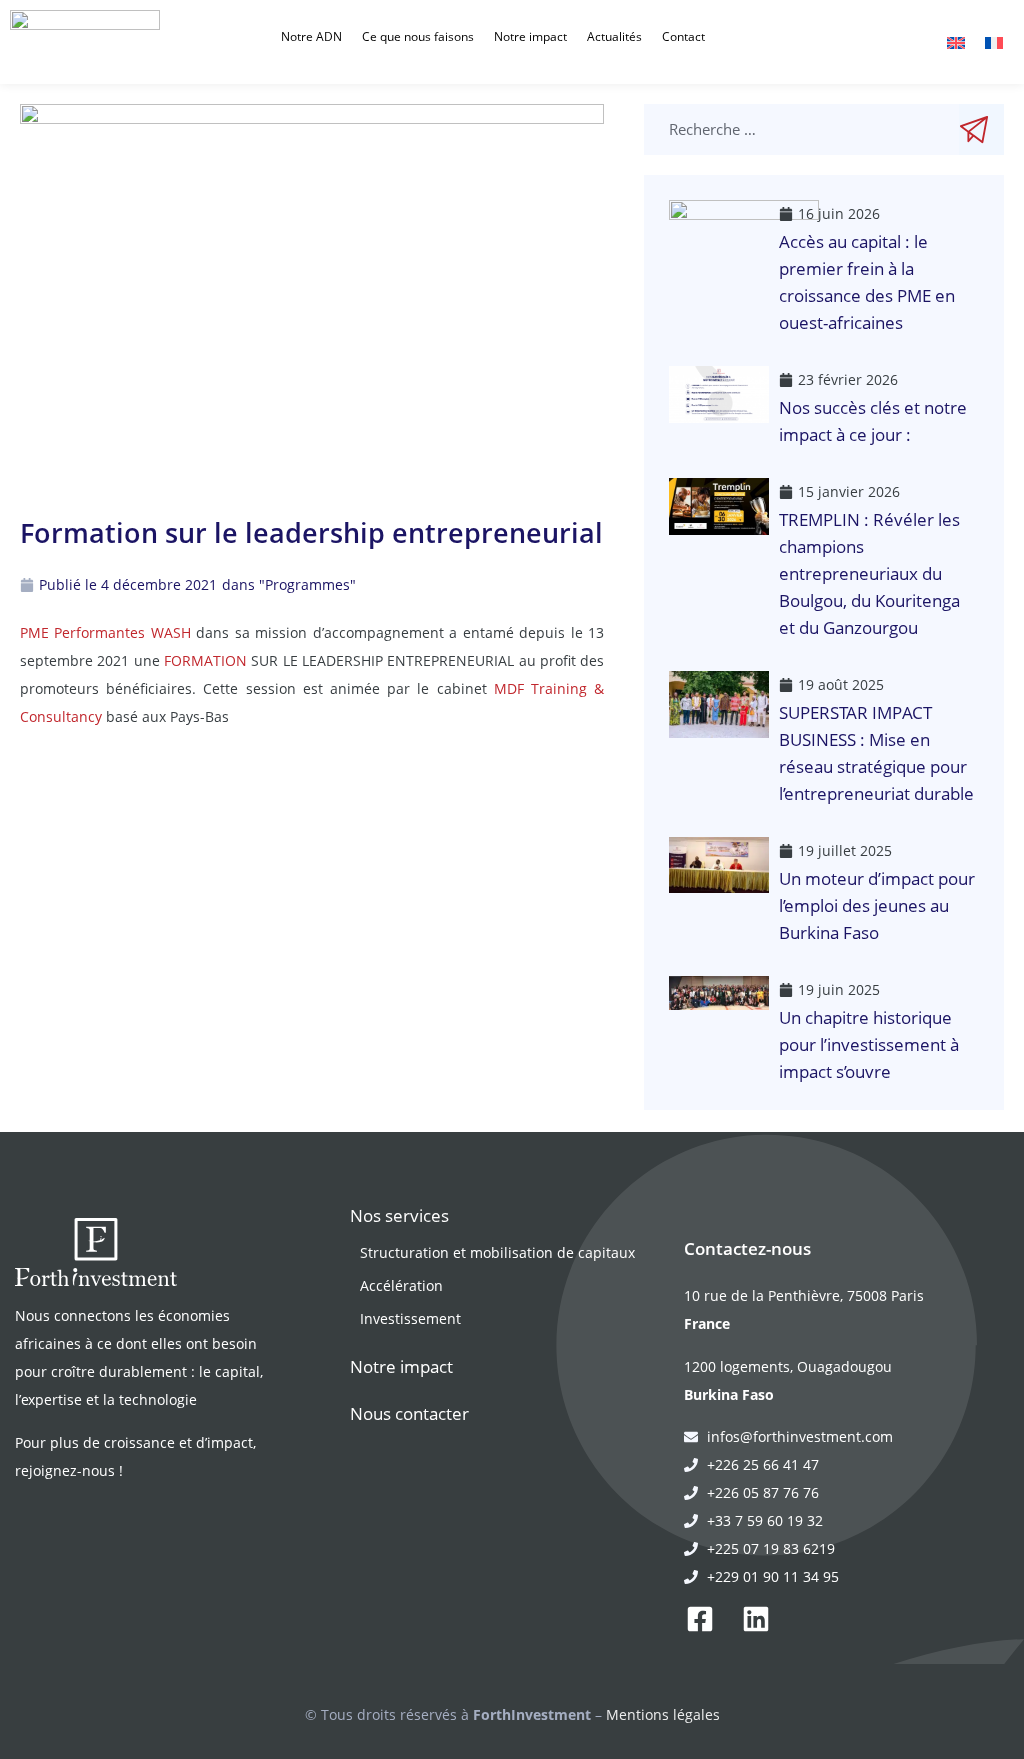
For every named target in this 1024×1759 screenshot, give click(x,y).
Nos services (399, 1215)
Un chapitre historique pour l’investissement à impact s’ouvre (869, 1044)
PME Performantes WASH (105, 632)
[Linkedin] (756, 1619)
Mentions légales (663, 1714)
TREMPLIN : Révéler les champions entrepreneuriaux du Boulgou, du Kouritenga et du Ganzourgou (869, 573)
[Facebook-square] (700, 1619)
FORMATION (205, 660)
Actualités (614, 36)
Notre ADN (311, 36)
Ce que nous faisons (418, 36)
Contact (683, 36)
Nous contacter (409, 1413)
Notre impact (530, 36)
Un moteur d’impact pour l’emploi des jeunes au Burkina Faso (877, 905)
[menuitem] (956, 42)
